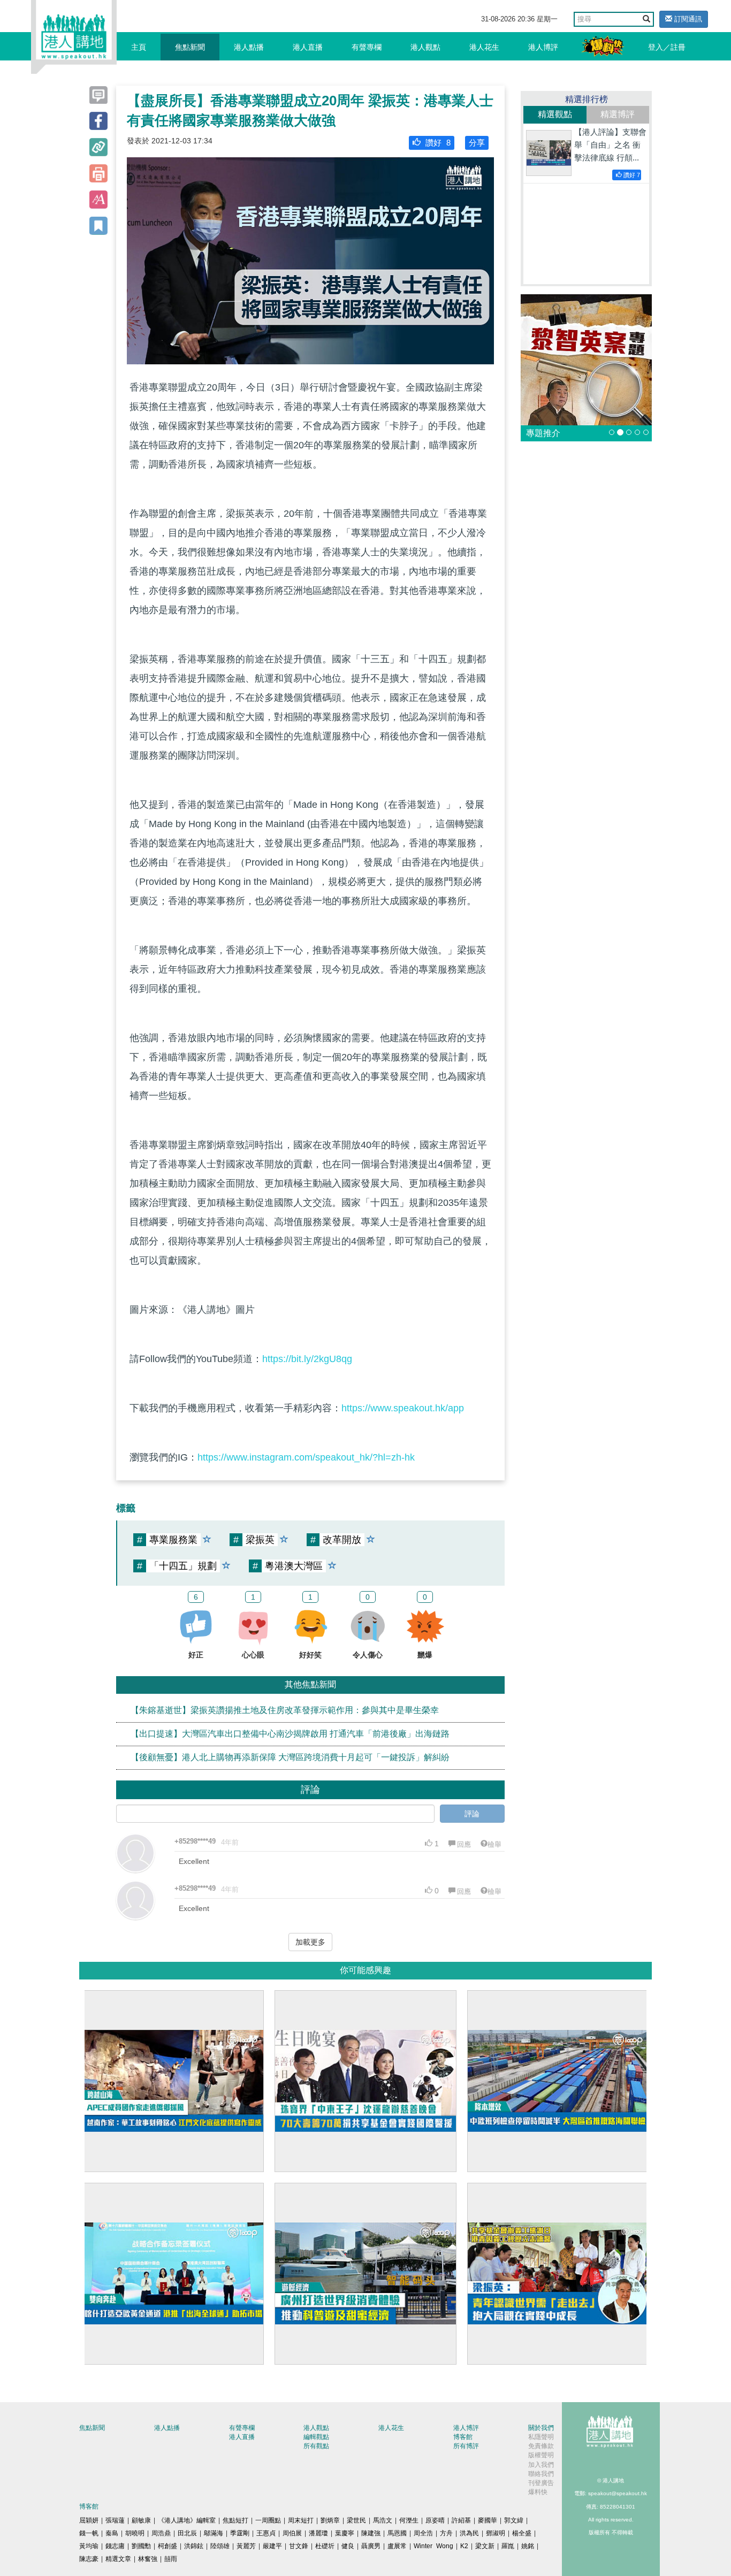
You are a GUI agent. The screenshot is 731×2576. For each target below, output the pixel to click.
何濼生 (409, 2520)
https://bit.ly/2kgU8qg (307, 1359)
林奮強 (148, 2559)
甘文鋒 (299, 2546)
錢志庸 (115, 2546)
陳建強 (371, 2533)
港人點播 (249, 47)
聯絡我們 (541, 2474)
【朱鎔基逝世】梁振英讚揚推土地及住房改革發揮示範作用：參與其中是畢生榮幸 (285, 1710)
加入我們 (541, 2465)
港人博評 (543, 47)
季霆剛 (240, 2533)
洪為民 (469, 2533)
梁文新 (485, 2546)
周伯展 (292, 2533)
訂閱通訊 (687, 19)
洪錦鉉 (194, 2546)
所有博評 (466, 2446)
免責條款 (541, 2446)
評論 (472, 1814)
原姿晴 (435, 2520)
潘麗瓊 (318, 2533)
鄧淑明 (496, 2533)
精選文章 (118, 2559)
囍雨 (171, 2559)
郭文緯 (514, 2520)
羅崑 (508, 2546)
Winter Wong (433, 2546)
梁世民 (356, 2520)
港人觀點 (425, 47)
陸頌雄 (220, 2546)
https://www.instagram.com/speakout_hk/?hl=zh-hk (306, 1457)
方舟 (446, 2533)
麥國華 (488, 2520)
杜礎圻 (325, 2546)
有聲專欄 (367, 47)
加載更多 (310, 1942)
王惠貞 (266, 2533)
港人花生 (484, 47)
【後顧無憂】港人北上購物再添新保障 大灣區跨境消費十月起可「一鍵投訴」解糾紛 (290, 1757)
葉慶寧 (345, 2533)
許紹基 (461, 2520)
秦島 (112, 2533)
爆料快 (538, 2492)
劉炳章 (330, 2520)
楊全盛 (522, 2533)
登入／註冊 (667, 47)
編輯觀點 (316, 2437)
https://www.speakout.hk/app (403, 1408)
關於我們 (541, 2428)
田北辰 (187, 2533)
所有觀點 (316, 2446)
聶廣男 (371, 2546)
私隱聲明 (541, 2437)
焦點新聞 (190, 47)
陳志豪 (89, 2559)
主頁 (139, 47)
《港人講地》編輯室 (187, 2520)
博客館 (463, 2437)
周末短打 (301, 2520)
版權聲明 (541, 2455)
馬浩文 (383, 2520)
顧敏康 (141, 2520)
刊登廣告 (541, 2483)
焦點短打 (235, 2520)
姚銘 (528, 2546)
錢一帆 (89, 2533)
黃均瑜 (89, 2546)
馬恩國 (397, 2533)
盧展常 (397, 2546)
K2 (464, 2546)
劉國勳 (141, 2546)
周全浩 (423, 2533)
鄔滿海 (214, 2533)
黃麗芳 (246, 2546)
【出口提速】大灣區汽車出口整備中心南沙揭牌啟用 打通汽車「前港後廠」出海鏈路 (290, 1734)
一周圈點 (268, 2520)
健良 (348, 2546)
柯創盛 (167, 2546)
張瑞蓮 (115, 2520)
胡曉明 (135, 2533)
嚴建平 (272, 2546)
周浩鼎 (161, 2533)
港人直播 (308, 47)
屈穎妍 (89, 2520)
